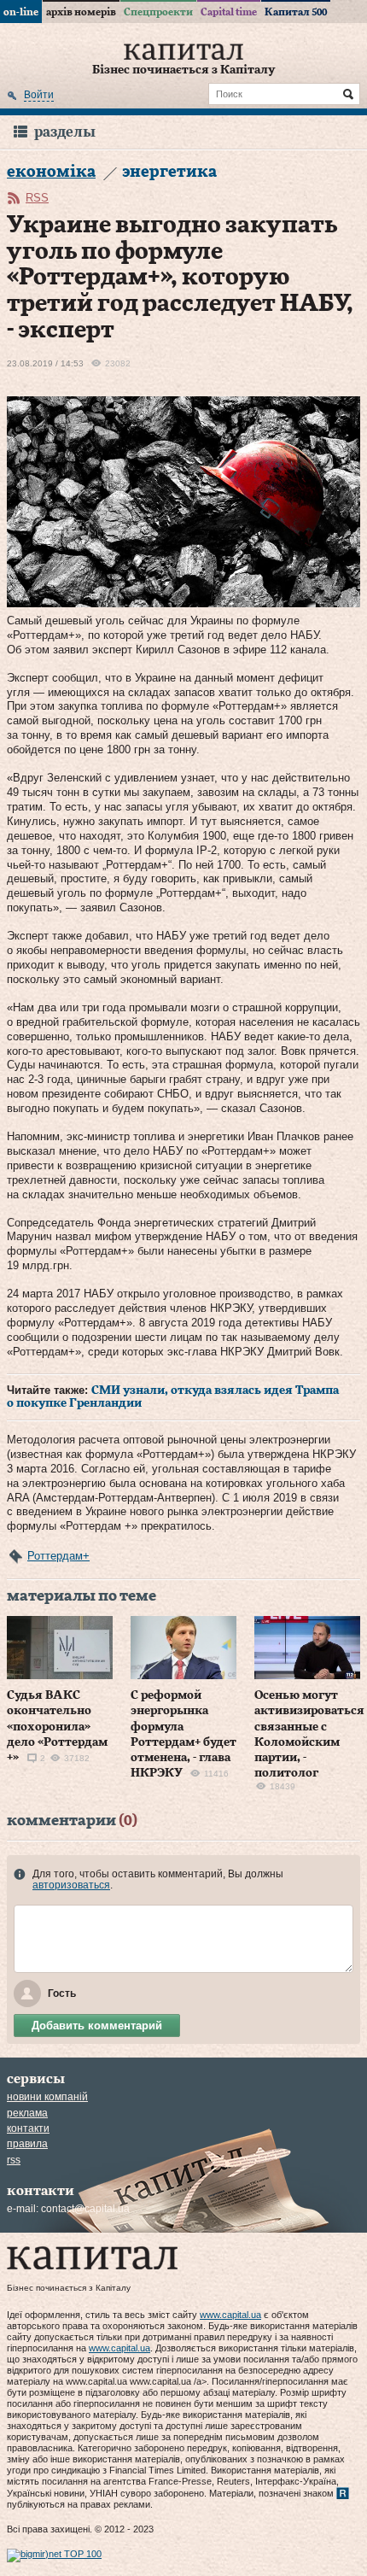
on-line (21, 12)
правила (27, 2144)
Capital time (229, 12)
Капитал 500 (296, 12)
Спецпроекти (158, 12)
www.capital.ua (230, 2315)
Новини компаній (47, 2097)
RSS (37, 198)
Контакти (28, 2128)
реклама (27, 2113)
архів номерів (81, 12)
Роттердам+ (58, 1556)
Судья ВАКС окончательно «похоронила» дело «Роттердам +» (57, 1727)
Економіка (51, 172)
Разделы (65, 132)
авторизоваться (71, 1885)
